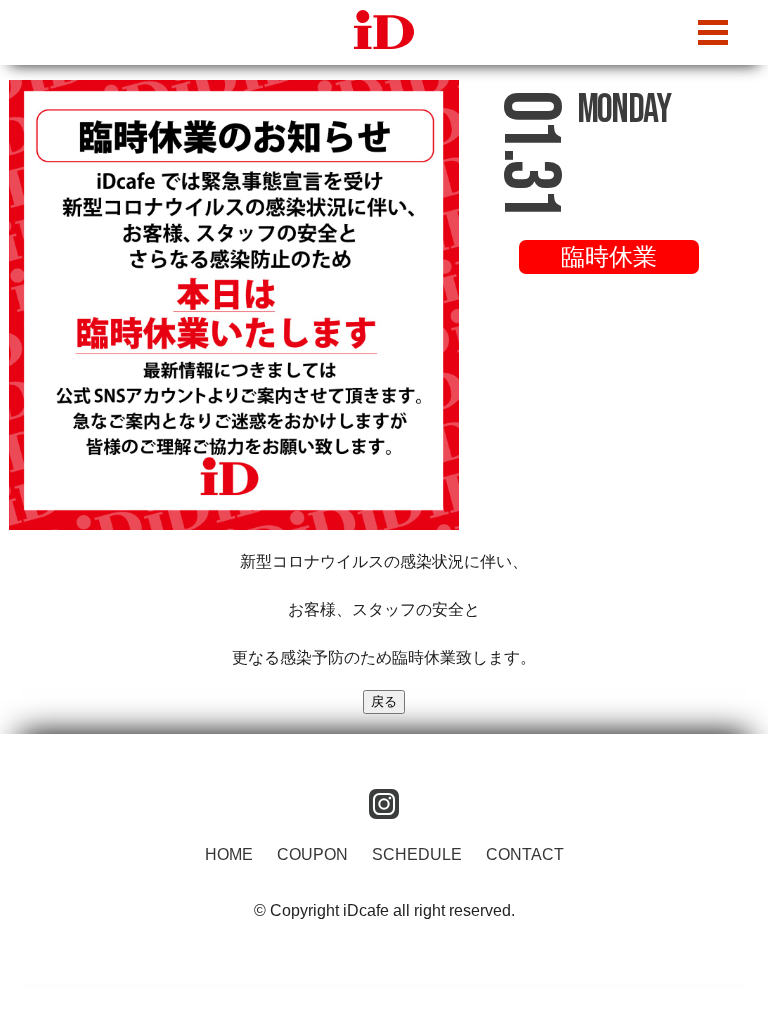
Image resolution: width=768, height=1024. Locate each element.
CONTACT (525, 854)
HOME (229, 854)
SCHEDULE (417, 854)
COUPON (312, 854)
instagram (384, 804)
